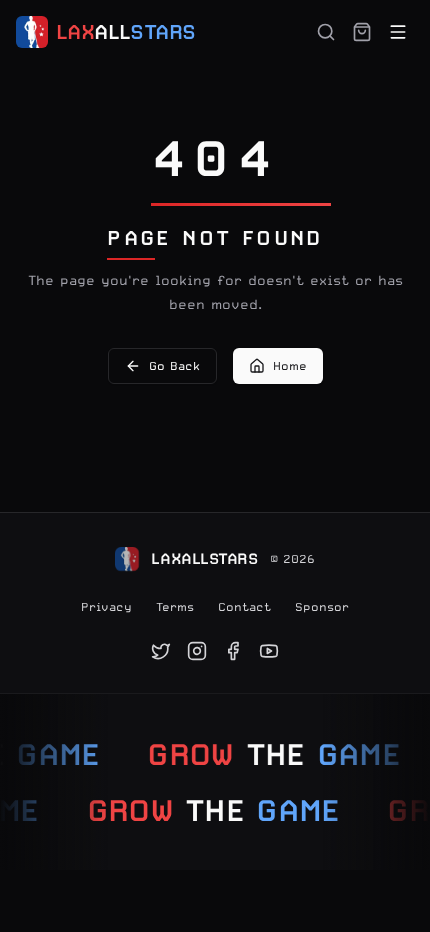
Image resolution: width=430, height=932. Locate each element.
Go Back (174, 366)
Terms (175, 607)
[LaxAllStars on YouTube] (269, 651)
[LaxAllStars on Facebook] (233, 651)
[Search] (326, 32)
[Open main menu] (398, 32)
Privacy (106, 607)
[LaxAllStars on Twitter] (161, 651)
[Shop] (362, 32)
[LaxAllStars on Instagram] (197, 651)
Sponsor (322, 607)
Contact (244, 607)
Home (290, 366)
